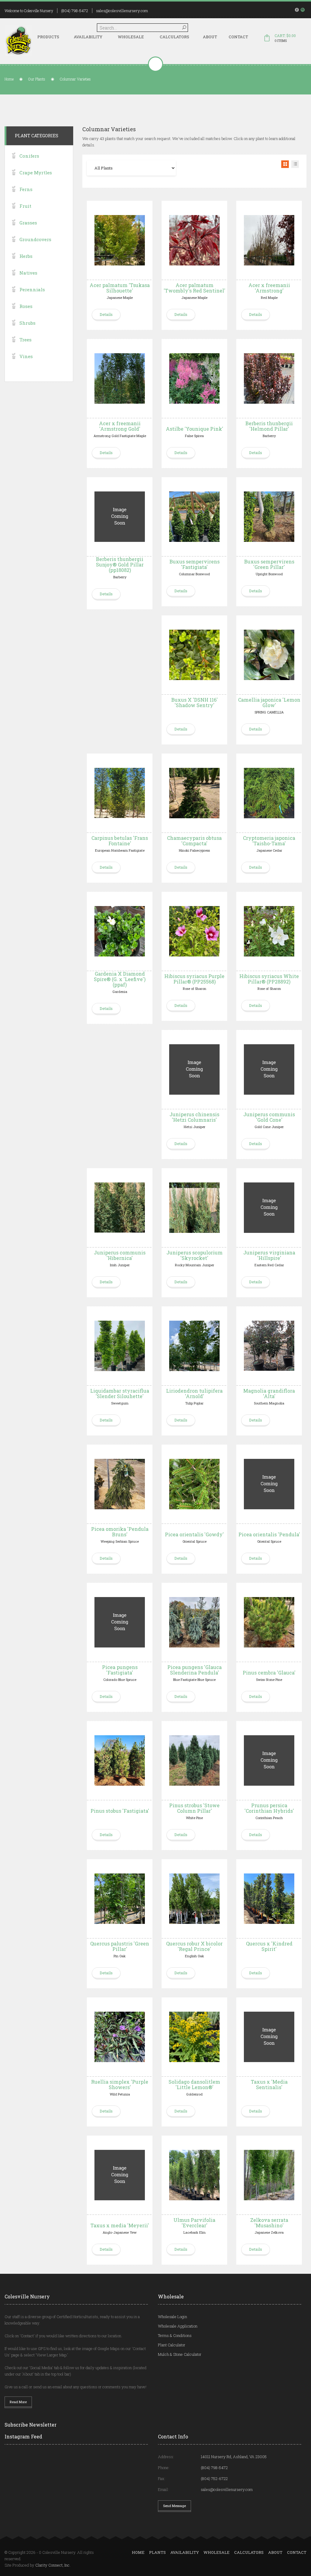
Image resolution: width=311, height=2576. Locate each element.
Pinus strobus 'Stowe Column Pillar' (194, 1808)
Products (48, 37)
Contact (238, 37)
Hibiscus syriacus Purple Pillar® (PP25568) (194, 979)
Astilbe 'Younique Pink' (195, 429)
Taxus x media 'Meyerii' (120, 2225)
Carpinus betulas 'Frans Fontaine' (120, 841)
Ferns (26, 189)
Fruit (25, 206)
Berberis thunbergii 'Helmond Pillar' (269, 426)
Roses (26, 306)
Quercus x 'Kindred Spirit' (269, 1946)
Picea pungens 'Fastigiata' (120, 1670)
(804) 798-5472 (75, 11)
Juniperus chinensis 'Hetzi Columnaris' (194, 1117)
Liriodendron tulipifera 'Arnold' (194, 1393)
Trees (26, 340)
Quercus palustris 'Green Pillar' (120, 1946)
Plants (157, 2552)
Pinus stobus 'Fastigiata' (120, 1811)
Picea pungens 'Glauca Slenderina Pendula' (195, 1670)
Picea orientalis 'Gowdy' (194, 1534)
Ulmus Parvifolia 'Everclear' (194, 2223)
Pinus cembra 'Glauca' (269, 1673)
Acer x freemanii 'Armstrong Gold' (120, 426)
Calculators (174, 37)
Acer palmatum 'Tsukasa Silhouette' (120, 288)
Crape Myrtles (36, 173)
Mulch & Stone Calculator (180, 2354)
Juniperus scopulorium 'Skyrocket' (195, 1255)
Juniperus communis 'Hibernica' (120, 1255)
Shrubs (27, 323)
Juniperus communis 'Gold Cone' (269, 1117)
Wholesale (131, 37)
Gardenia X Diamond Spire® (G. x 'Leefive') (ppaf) (120, 979)
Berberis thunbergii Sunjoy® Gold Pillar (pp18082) (120, 564)
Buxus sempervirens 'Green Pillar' (269, 564)
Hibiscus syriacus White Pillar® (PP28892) (269, 979)
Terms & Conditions (175, 2335)
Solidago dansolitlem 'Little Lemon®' (194, 2084)
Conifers (29, 156)
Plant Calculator (172, 2345)
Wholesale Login (173, 2317)
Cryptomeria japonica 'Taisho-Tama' (269, 841)
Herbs (26, 256)
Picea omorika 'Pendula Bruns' (120, 1532)
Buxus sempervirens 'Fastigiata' (195, 564)
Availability (88, 37)
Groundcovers (35, 239)
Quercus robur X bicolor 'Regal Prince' (194, 1946)
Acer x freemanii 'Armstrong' (269, 288)
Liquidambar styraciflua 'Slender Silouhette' (120, 1393)
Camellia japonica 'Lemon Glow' (269, 702)
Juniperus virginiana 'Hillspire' (269, 1255)
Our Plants (37, 79)
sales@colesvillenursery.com (122, 11)
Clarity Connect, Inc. (53, 2565)
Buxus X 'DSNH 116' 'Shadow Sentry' (195, 702)
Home (9, 79)
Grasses (28, 223)
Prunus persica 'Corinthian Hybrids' (269, 1808)
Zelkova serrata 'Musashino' (269, 2223)
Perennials (32, 289)
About (210, 37)
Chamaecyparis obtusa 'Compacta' (194, 841)
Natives (28, 273)
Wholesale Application (178, 2326)
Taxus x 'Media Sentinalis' (269, 2084)
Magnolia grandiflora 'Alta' (269, 1393)
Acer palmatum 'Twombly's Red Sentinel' (195, 288)
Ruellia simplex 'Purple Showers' (120, 2084)
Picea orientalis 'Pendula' (269, 1534)
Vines (26, 356)
